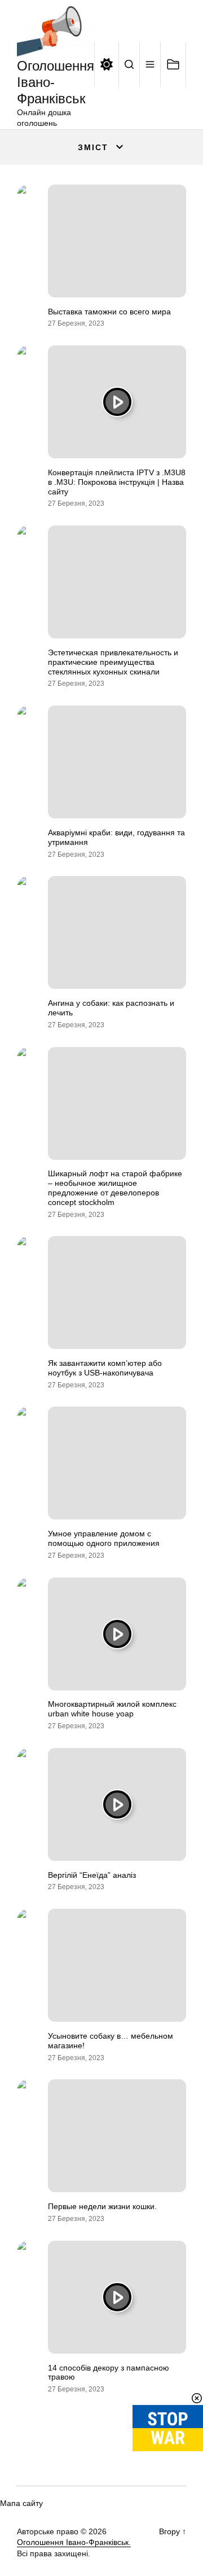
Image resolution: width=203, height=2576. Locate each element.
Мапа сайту (21, 2503)
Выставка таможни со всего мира (109, 312)
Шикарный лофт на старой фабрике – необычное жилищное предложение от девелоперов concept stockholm (115, 1188)
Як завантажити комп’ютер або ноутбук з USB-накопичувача (105, 1368)
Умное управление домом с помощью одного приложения (104, 1538)
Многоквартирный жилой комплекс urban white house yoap (112, 1709)
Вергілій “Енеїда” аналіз (92, 1875)
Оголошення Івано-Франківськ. (74, 2542)
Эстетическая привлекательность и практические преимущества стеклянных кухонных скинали (113, 662)
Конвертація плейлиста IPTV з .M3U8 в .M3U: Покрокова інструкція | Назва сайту (117, 482)
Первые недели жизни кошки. (102, 2206)
